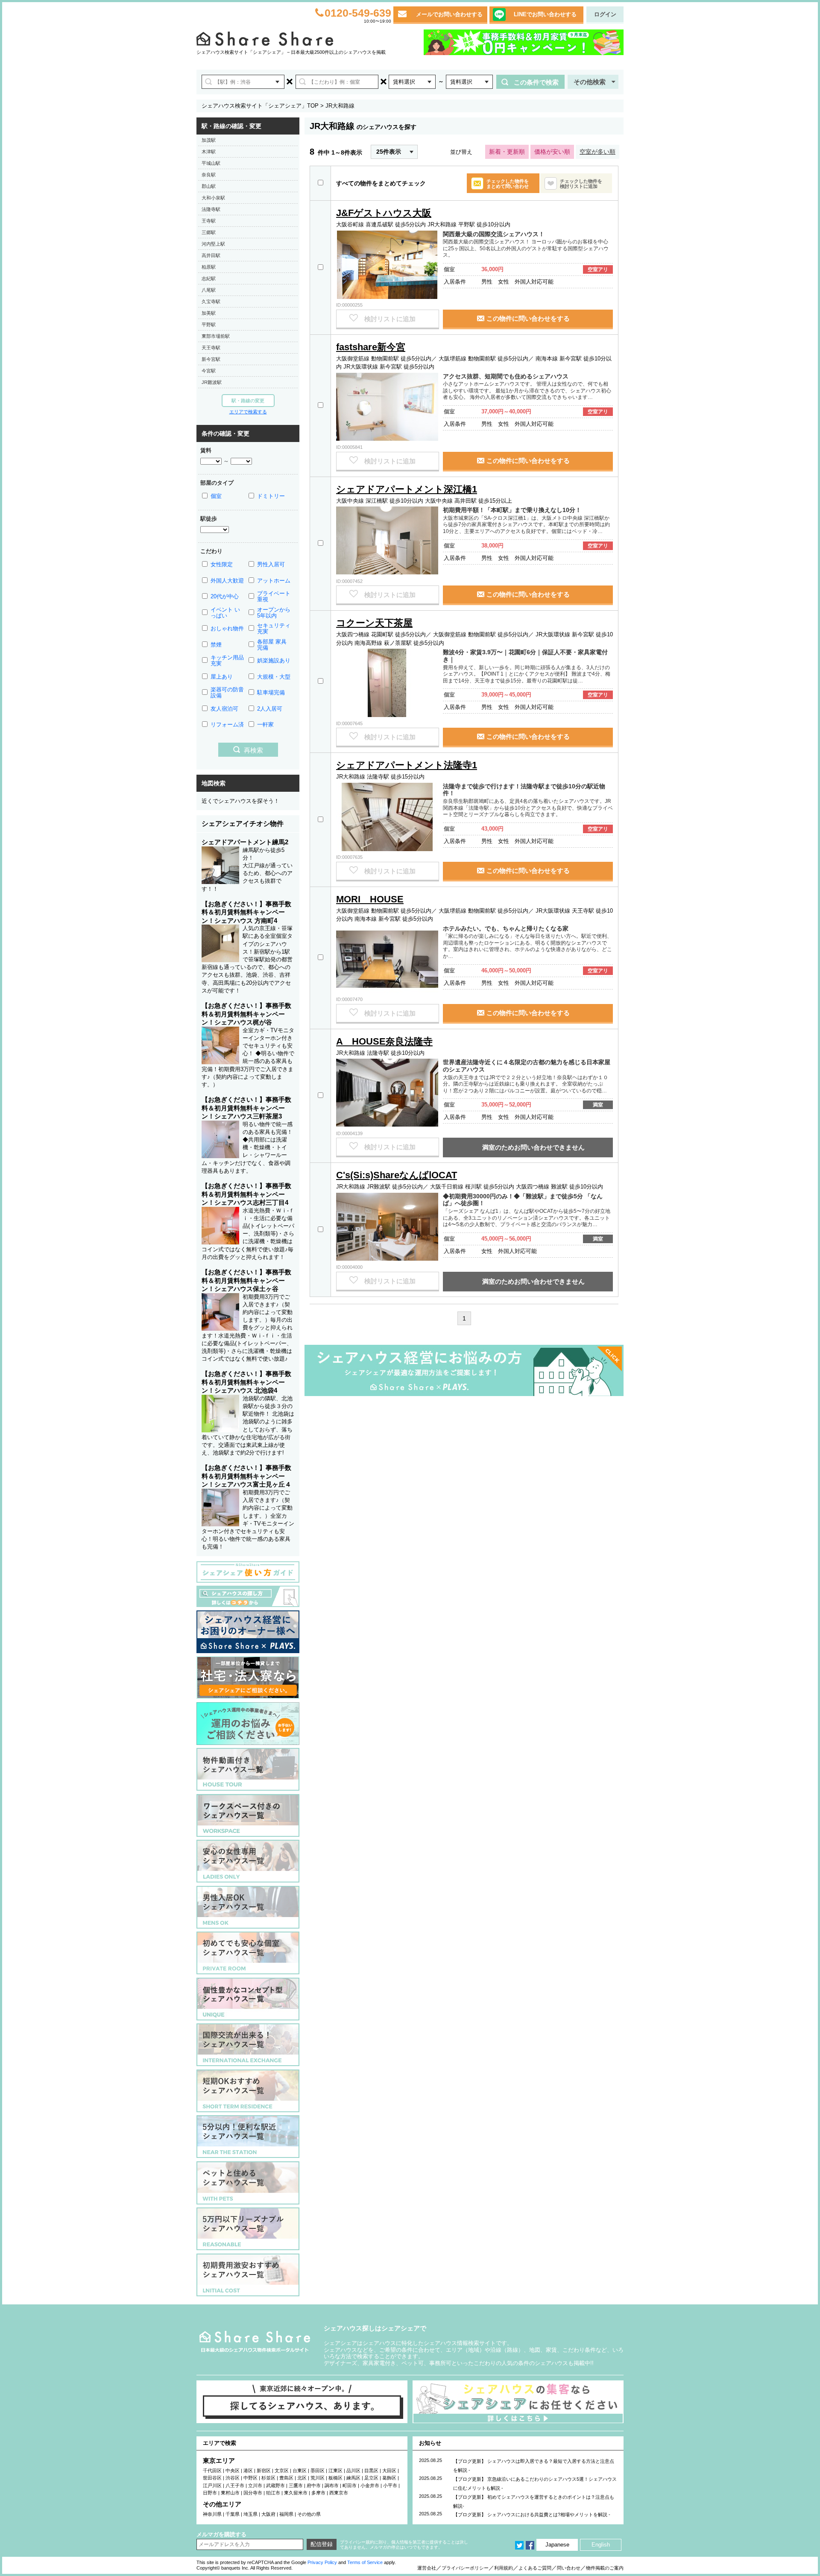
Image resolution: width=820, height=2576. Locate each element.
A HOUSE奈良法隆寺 (384, 1041)
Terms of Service (365, 2562)
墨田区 (318, 2471)
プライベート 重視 (274, 596)
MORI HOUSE (370, 899)
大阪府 (268, 2514)
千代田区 (212, 2471)
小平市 (390, 2485)
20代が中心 (225, 596)
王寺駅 (209, 221)
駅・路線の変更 (248, 401)
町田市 (350, 2485)
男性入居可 (271, 564)
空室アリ (598, 269)
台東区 (300, 2471)
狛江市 (273, 2493)
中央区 (233, 2471)
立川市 (255, 2485)
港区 (248, 2471)
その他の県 (309, 2514)
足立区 (371, 2478)
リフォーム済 (227, 724)
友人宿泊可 (224, 709)
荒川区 (318, 2478)
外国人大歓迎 (227, 581)
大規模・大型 (274, 677)
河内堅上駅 (213, 244)
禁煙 (216, 645)
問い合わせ (569, 2568)
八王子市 (235, 2485)
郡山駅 (209, 186)
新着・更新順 (507, 152)
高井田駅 (211, 255)
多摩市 (318, 2493)
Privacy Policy (322, 2562)
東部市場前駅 (216, 336)
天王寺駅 (211, 348)
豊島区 (286, 2478)
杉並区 (268, 2478)
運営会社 (427, 2568)
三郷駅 (209, 232)
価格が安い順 (552, 152)
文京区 (282, 2471)
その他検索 (590, 82)
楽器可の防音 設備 (227, 692)
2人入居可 (270, 709)
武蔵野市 (275, 2485)
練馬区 (353, 2478)
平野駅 (209, 325)
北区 (302, 2478)
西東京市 (339, 2493)
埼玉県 (250, 2514)
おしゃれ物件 (227, 628)
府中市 (314, 2485)
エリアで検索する (248, 412)
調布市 (332, 2485)
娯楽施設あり (274, 660)
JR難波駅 (212, 382)
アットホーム (274, 581)
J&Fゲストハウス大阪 (384, 213)
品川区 (353, 2471)
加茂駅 (209, 140)
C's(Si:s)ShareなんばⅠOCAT (397, 1175)
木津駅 (209, 152)
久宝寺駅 (211, 302)
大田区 (389, 2471)
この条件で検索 (536, 82)
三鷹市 (296, 2485)
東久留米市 (296, 2493)
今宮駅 (209, 371)
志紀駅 (209, 278)
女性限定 (222, 564)
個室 (216, 496)
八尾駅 (209, 290)
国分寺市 (253, 2493)
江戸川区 (212, 2485)
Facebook (530, 2545)
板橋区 (335, 2478)
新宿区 (264, 2471)
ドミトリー (271, 496)
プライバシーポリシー (465, 2568)
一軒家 (265, 724)
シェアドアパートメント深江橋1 (407, 489)
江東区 (335, 2471)
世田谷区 (212, 2478)
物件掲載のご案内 (605, 2568)
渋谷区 (233, 2478)
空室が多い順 (597, 152)
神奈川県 (212, 2514)
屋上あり (222, 677)
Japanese (557, 2545)
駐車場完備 (271, 692)
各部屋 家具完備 (272, 645)
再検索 (253, 750)
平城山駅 (211, 163)
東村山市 (230, 2493)
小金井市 (370, 2485)
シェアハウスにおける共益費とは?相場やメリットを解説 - (549, 2515)
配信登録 (322, 2544)
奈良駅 (209, 175)
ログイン (605, 14)
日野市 (210, 2493)
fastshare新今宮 (371, 347)
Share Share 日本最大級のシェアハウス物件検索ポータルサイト (255, 2342)
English (601, 2545)
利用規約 (504, 2568)
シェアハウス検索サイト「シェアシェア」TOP (260, 106)
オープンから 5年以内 (274, 613)
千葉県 (233, 2514)
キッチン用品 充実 (227, 660)
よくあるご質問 (535, 2568)
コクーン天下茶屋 (374, 623)
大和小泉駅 (213, 198)
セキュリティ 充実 (274, 628)
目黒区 (371, 2471)
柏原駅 (209, 267)
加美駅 (209, 313)
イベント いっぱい (225, 613)
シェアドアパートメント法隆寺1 (407, 765)
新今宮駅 (211, 359)
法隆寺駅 (211, 209)
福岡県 (286, 2514)
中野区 (250, 2478)
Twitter (519, 2545)
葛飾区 (389, 2478)
